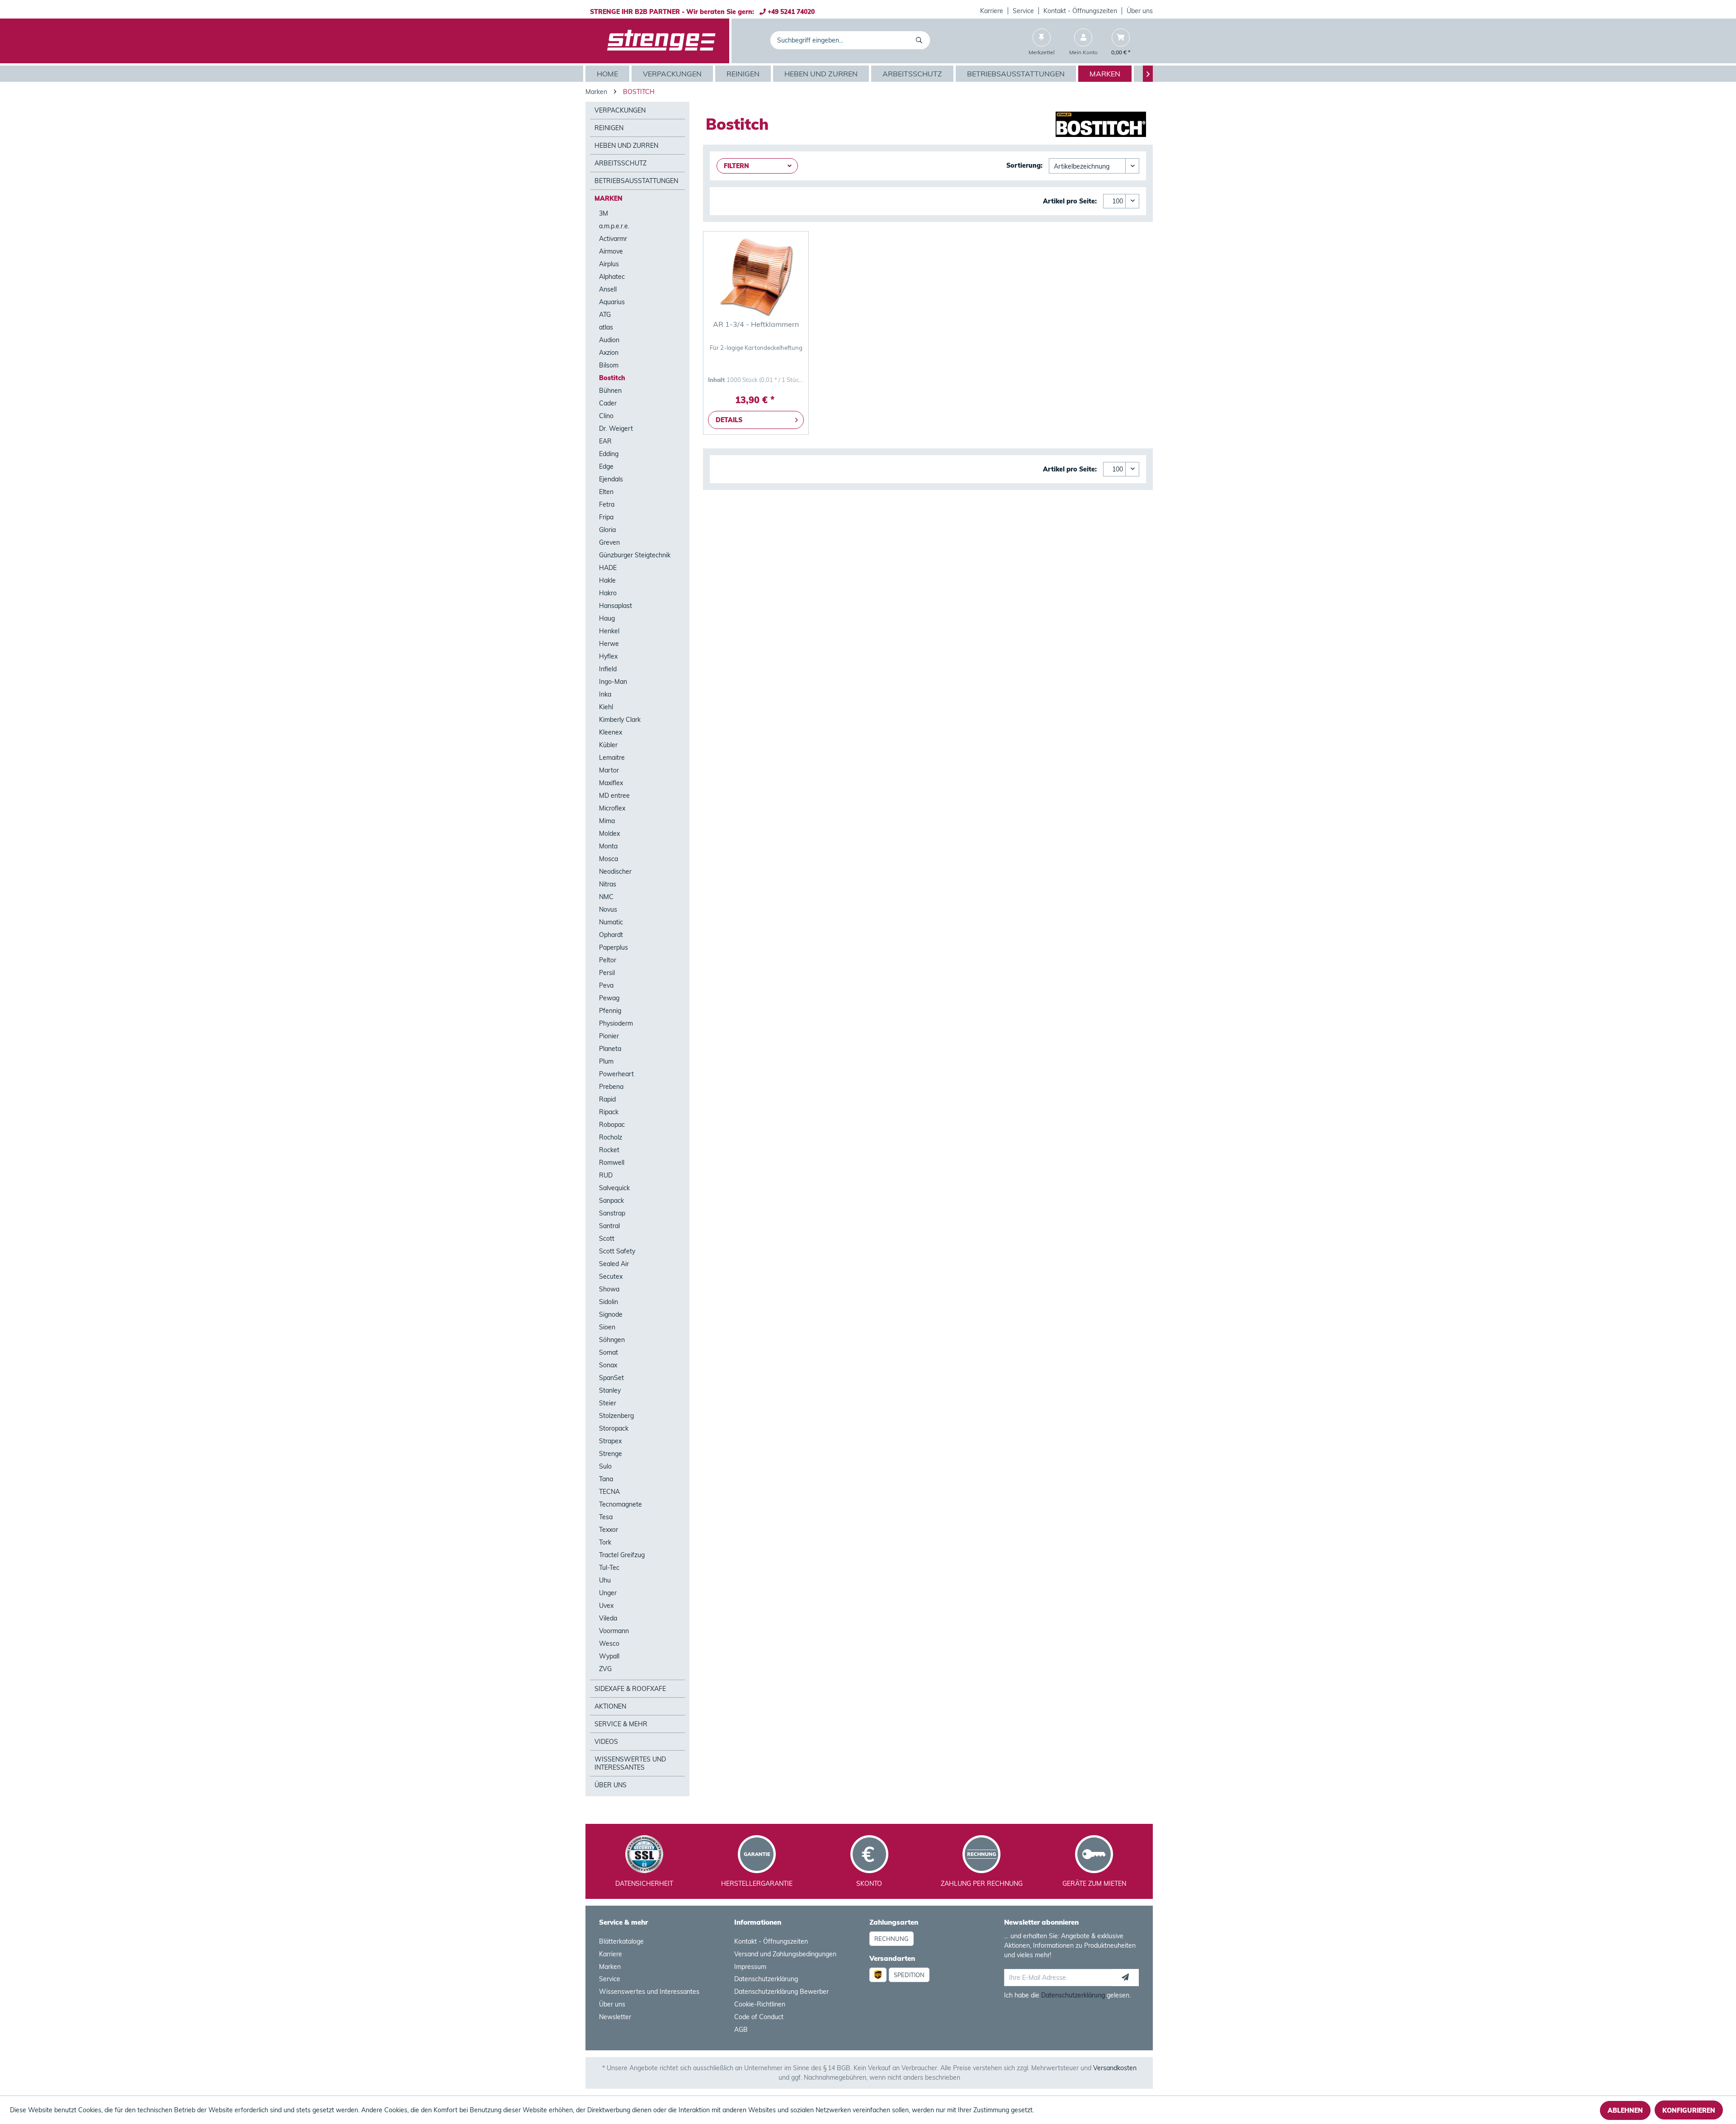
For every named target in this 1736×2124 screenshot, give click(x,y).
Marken (609, 198)
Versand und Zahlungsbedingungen (785, 1954)
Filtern (736, 166)
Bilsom (609, 365)
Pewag (609, 998)
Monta (608, 846)
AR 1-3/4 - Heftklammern (756, 324)
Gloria (607, 530)
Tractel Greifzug (622, 1555)
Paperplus (613, 947)
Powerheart (616, 1074)
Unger (608, 1593)
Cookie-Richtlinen (760, 2004)
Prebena (611, 1087)
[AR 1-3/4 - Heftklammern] (756, 277)
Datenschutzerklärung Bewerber (781, 1992)
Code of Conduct (759, 2017)
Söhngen (612, 1340)
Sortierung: (1024, 165)
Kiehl (606, 707)
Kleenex (611, 732)
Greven (609, 542)
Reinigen (609, 128)
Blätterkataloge (621, 1941)
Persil (607, 973)
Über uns (1140, 11)
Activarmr (613, 239)
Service (1023, 11)
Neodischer (615, 871)
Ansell (608, 289)
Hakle (607, 580)
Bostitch (612, 378)
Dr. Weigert (616, 429)
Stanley (610, 1390)
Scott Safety (617, 1251)
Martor (609, 770)
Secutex (611, 1276)
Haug (607, 618)
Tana (606, 1479)
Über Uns (611, 1785)
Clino (606, 416)
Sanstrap (612, 1213)
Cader (608, 403)
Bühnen (610, 391)
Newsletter (615, 2017)
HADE (608, 568)
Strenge (611, 1454)
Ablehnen (1625, 2110)
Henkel (609, 631)
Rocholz (611, 1137)
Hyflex (608, 656)
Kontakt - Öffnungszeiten (1080, 11)
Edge (606, 466)
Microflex (612, 808)
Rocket (609, 1150)
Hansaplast (616, 606)
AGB (741, 2030)
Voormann (614, 1631)
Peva (606, 985)
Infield (608, 669)
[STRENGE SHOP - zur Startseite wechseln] (661, 41)
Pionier (609, 1036)
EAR (605, 441)
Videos (606, 1742)
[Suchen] (921, 40)
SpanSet (611, 1378)
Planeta (610, 1049)
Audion (609, 340)
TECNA (609, 1492)
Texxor (609, 1530)
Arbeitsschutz (620, 163)
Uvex (606, 1606)
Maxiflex (611, 783)
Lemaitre (612, 758)
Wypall (609, 1656)
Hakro (608, 593)
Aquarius (612, 302)
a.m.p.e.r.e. (614, 226)
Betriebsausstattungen (636, 181)
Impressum (750, 1967)
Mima (607, 821)
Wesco (609, 1644)
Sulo (605, 1466)
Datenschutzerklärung (766, 1979)
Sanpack (611, 1201)
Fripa (606, 517)
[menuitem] (992, 11)
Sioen (607, 1327)
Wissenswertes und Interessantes (630, 1763)
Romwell (612, 1163)
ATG (605, 315)
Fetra (607, 504)
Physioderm (616, 1023)
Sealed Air (614, 1264)
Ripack (609, 1112)
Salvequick (614, 1188)
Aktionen (610, 1706)
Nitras (608, 884)
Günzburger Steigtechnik (635, 555)
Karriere (992, 11)
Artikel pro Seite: (1070, 201)
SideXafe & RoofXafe (630, 1689)
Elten (606, 492)
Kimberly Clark (620, 720)
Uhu (605, 1580)
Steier (608, 1403)
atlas (606, 327)
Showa (609, 1289)
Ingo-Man (613, 682)
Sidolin (609, 1302)
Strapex (610, 1441)
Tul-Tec (609, 1568)
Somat (609, 1352)
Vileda (608, 1618)
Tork (605, 1542)
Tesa (606, 1517)
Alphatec (612, 277)
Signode (611, 1314)
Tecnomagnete (620, 1504)
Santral (609, 1226)
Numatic (611, 922)
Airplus (609, 264)
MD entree (614, 796)
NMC (606, 897)
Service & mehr (621, 1724)
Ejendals (611, 479)
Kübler (608, 745)
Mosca (609, 859)
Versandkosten (1115, 2068)
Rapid (607, 1099)
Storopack (614, 1428)
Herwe (609, 644)
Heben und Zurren (626, 146)
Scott (607, 1239)
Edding (609, 454)
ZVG (605, 1669)
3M (604, 213)
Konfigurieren (1689, 2110)
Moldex (609, 834)
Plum (606, 1061)
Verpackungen (620, 110)
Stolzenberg (616, 1416)
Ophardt (611, 935)
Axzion (609, 353)
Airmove (611, 251)
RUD (606, 1175)
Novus (608, 909)
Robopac (612, 1125)
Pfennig (610, 1011)
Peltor (608, 960)
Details (729, 420)
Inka (605, 694)
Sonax (608, 1365)
